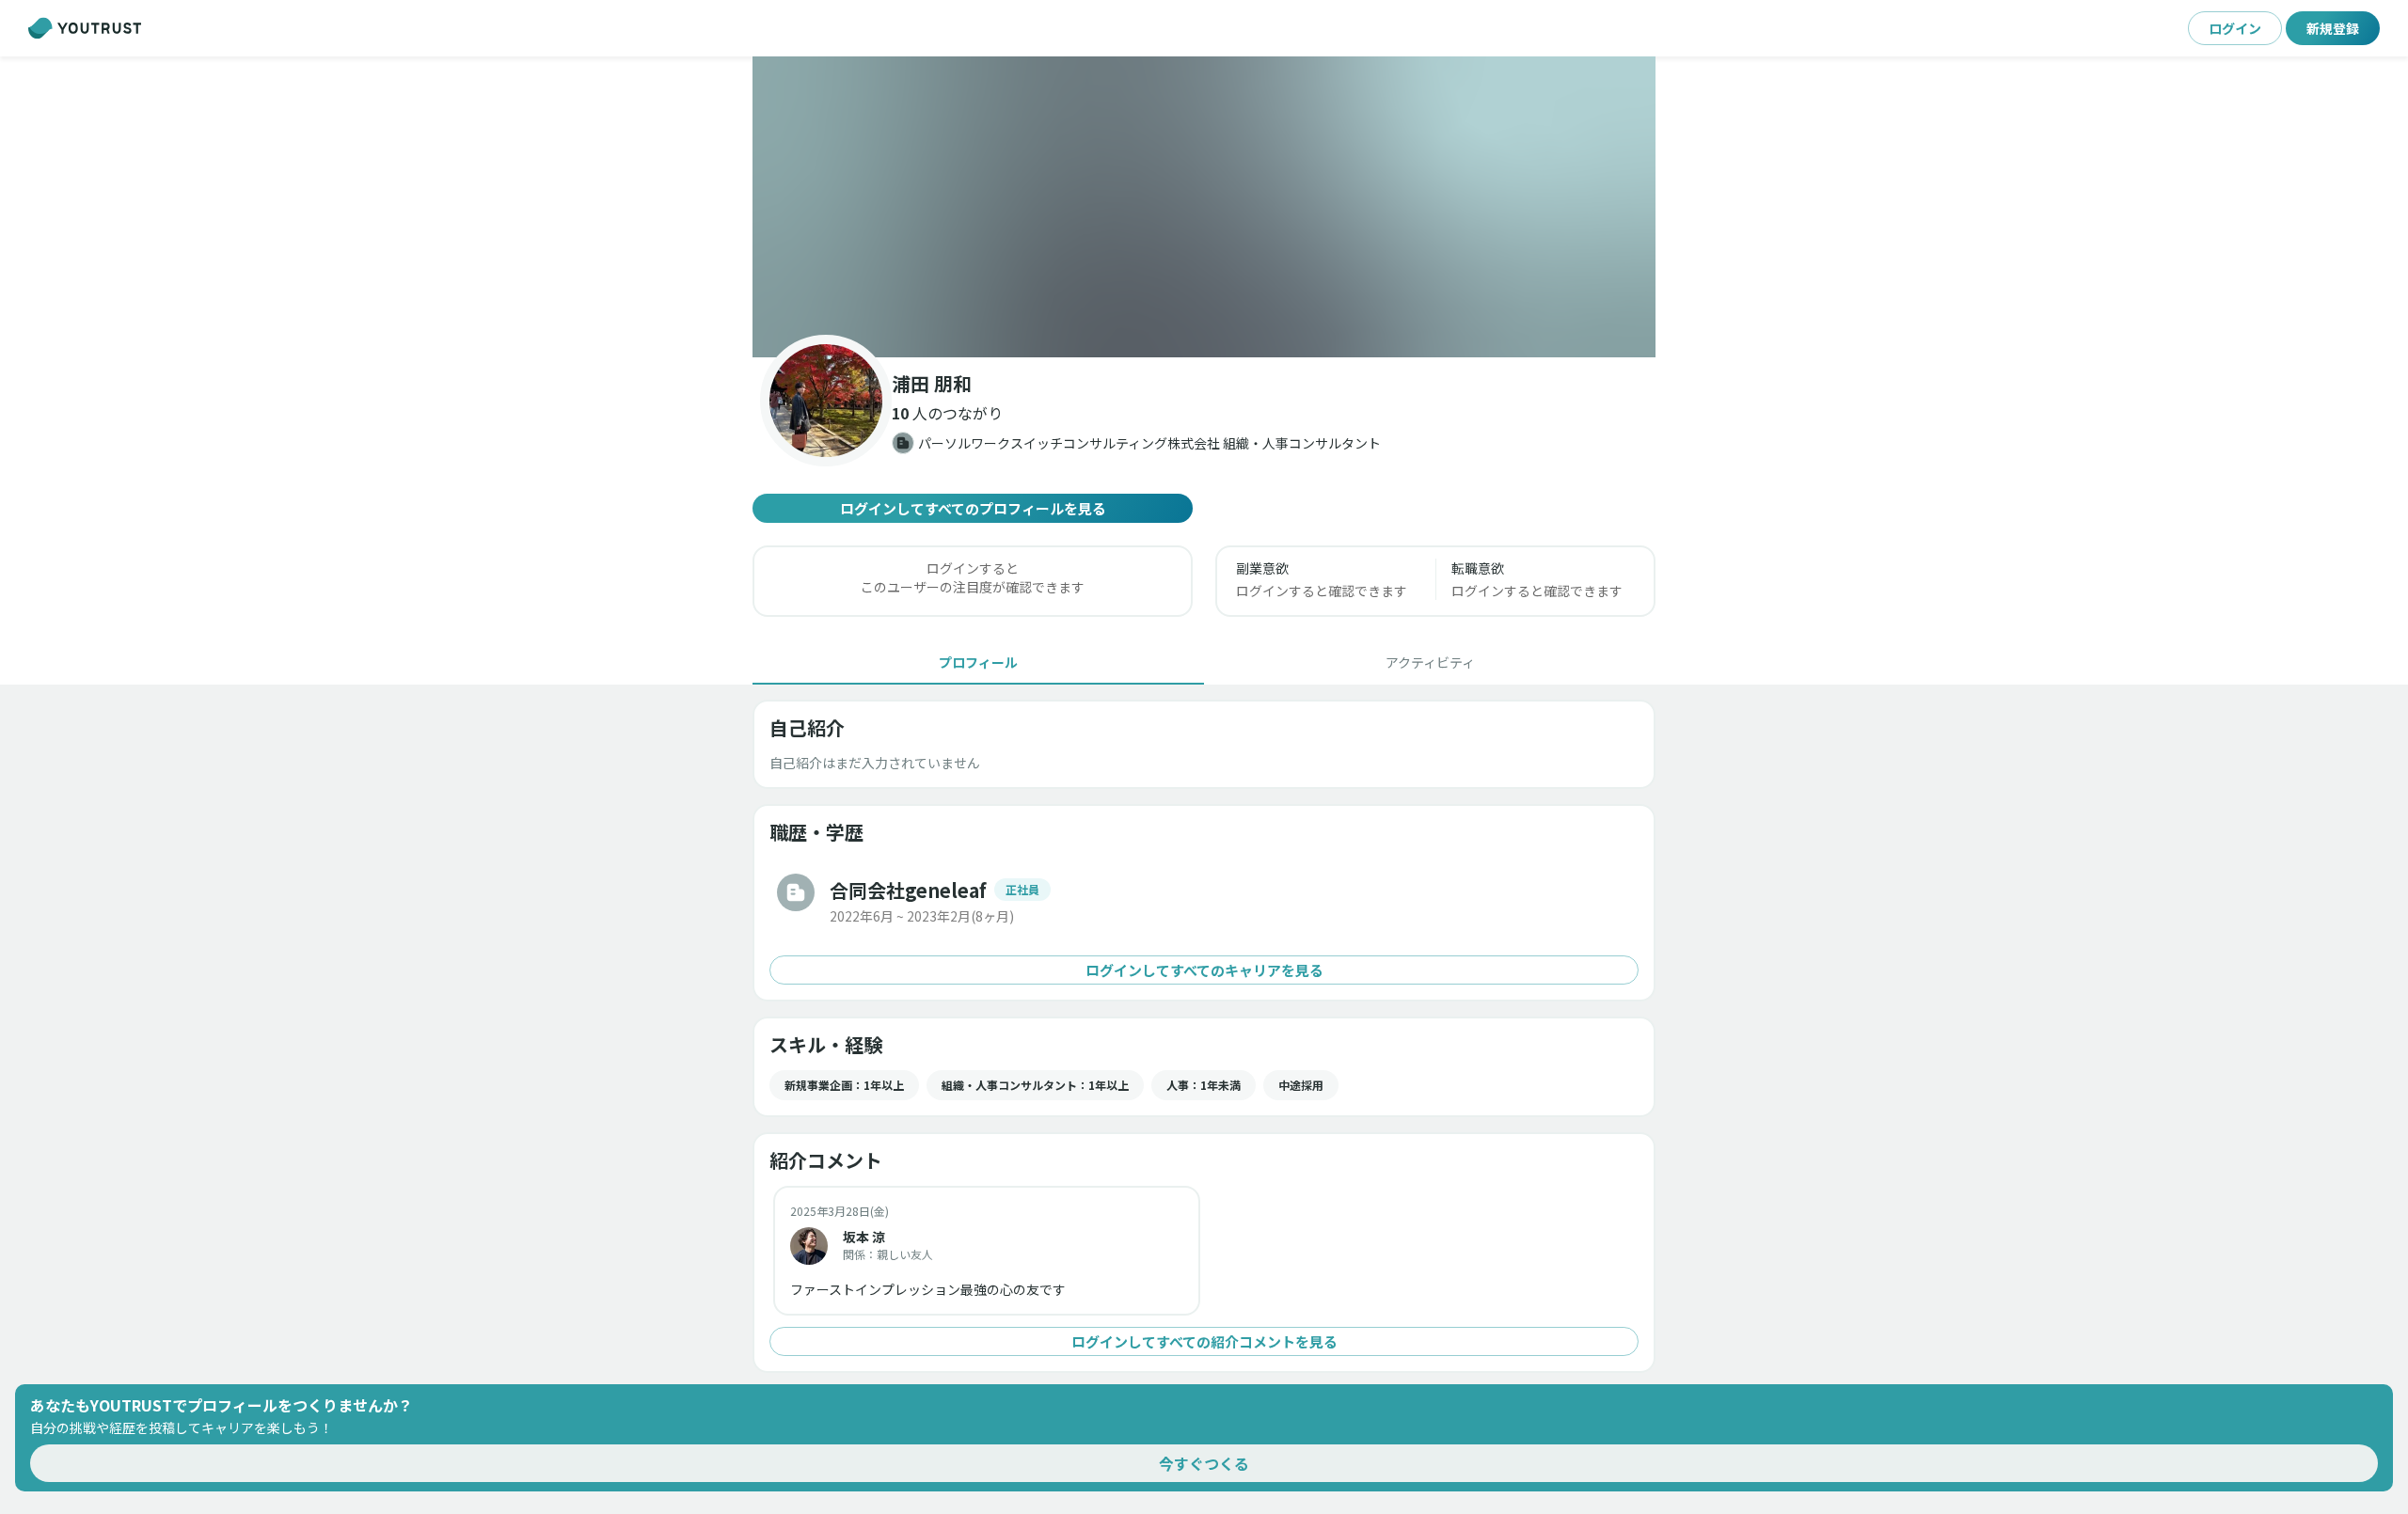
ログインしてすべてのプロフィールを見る (973, 508)
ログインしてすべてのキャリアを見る (1204, 970)
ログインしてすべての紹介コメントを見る (1204, 1341)
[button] (1204, 207)
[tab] (978, 662)
